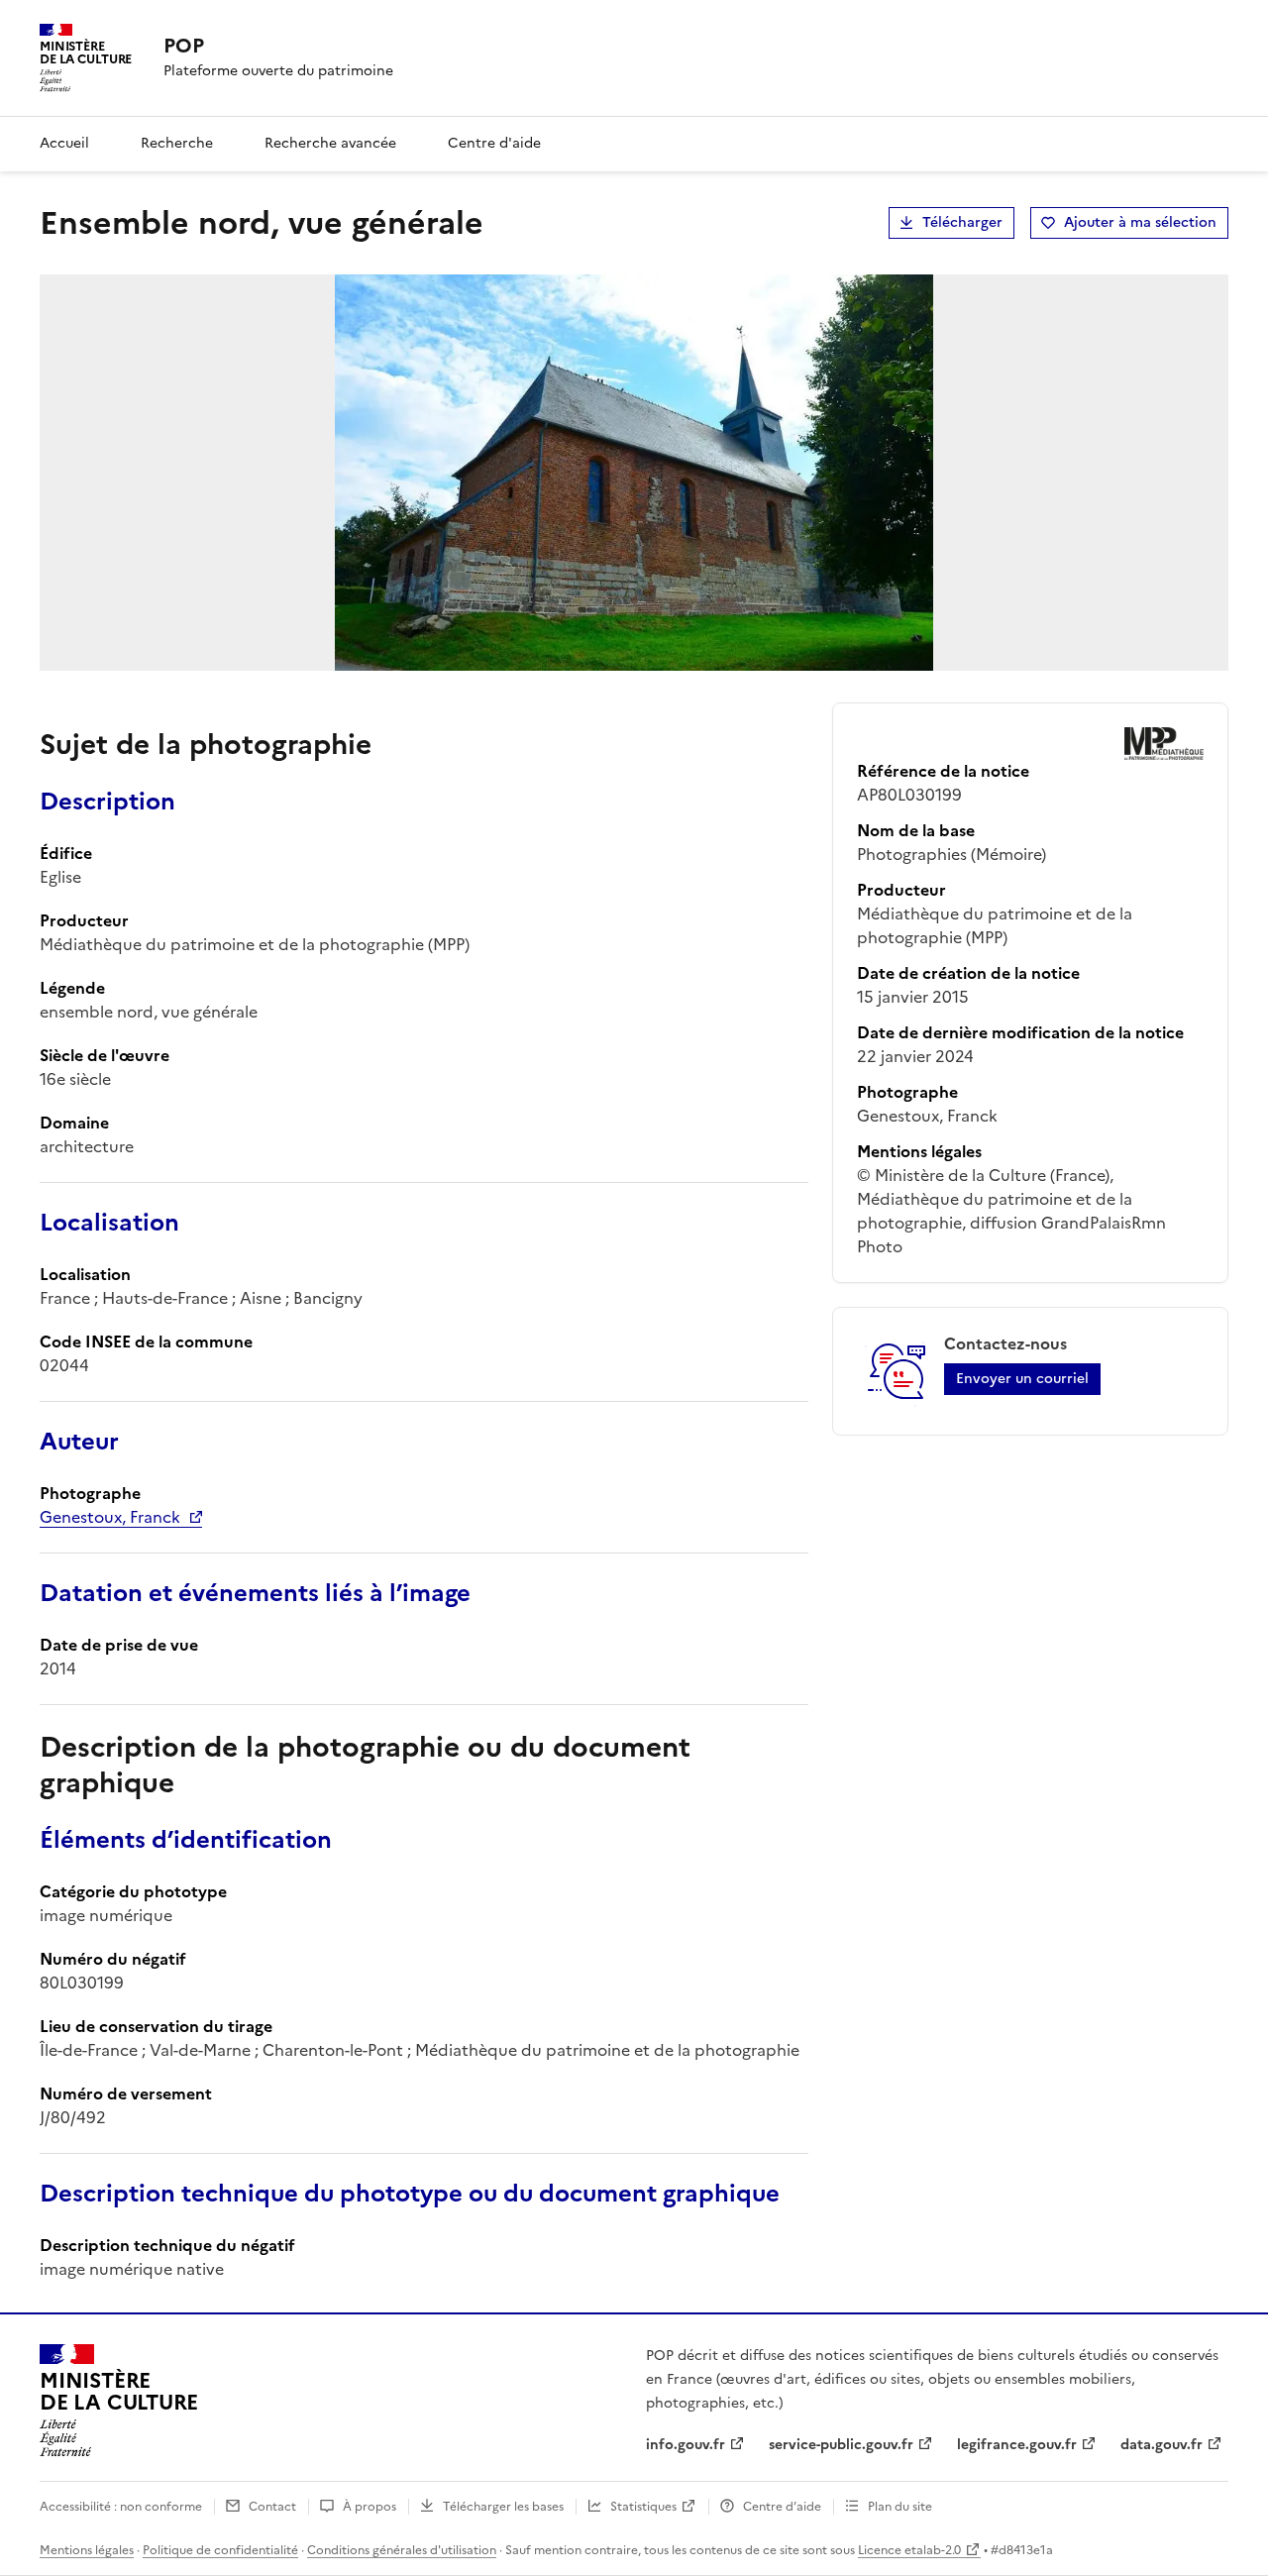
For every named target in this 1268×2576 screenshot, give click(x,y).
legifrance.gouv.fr (1017, 2445)
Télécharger (962, 222)
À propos (370, 2507)
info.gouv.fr (686, 2445)
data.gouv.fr (1162, 2445)
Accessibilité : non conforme (121, 2507)
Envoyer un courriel (1022, 1379)
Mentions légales (87, 2550)
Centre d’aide (782, 2507)
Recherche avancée (330, 143)
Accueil (64, 143)
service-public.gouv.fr (841, 2445)
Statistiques (643, 2507)
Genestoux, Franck (110, 1517)
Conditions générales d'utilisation (402, 2550)
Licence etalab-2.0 (909, 2550)
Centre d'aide (494, 143)
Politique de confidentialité (220, 2550)
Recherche (177, 143)
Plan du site (900, 2507)
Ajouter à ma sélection (1140, 222)
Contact (272, 2507)
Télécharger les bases (503, 2507)
